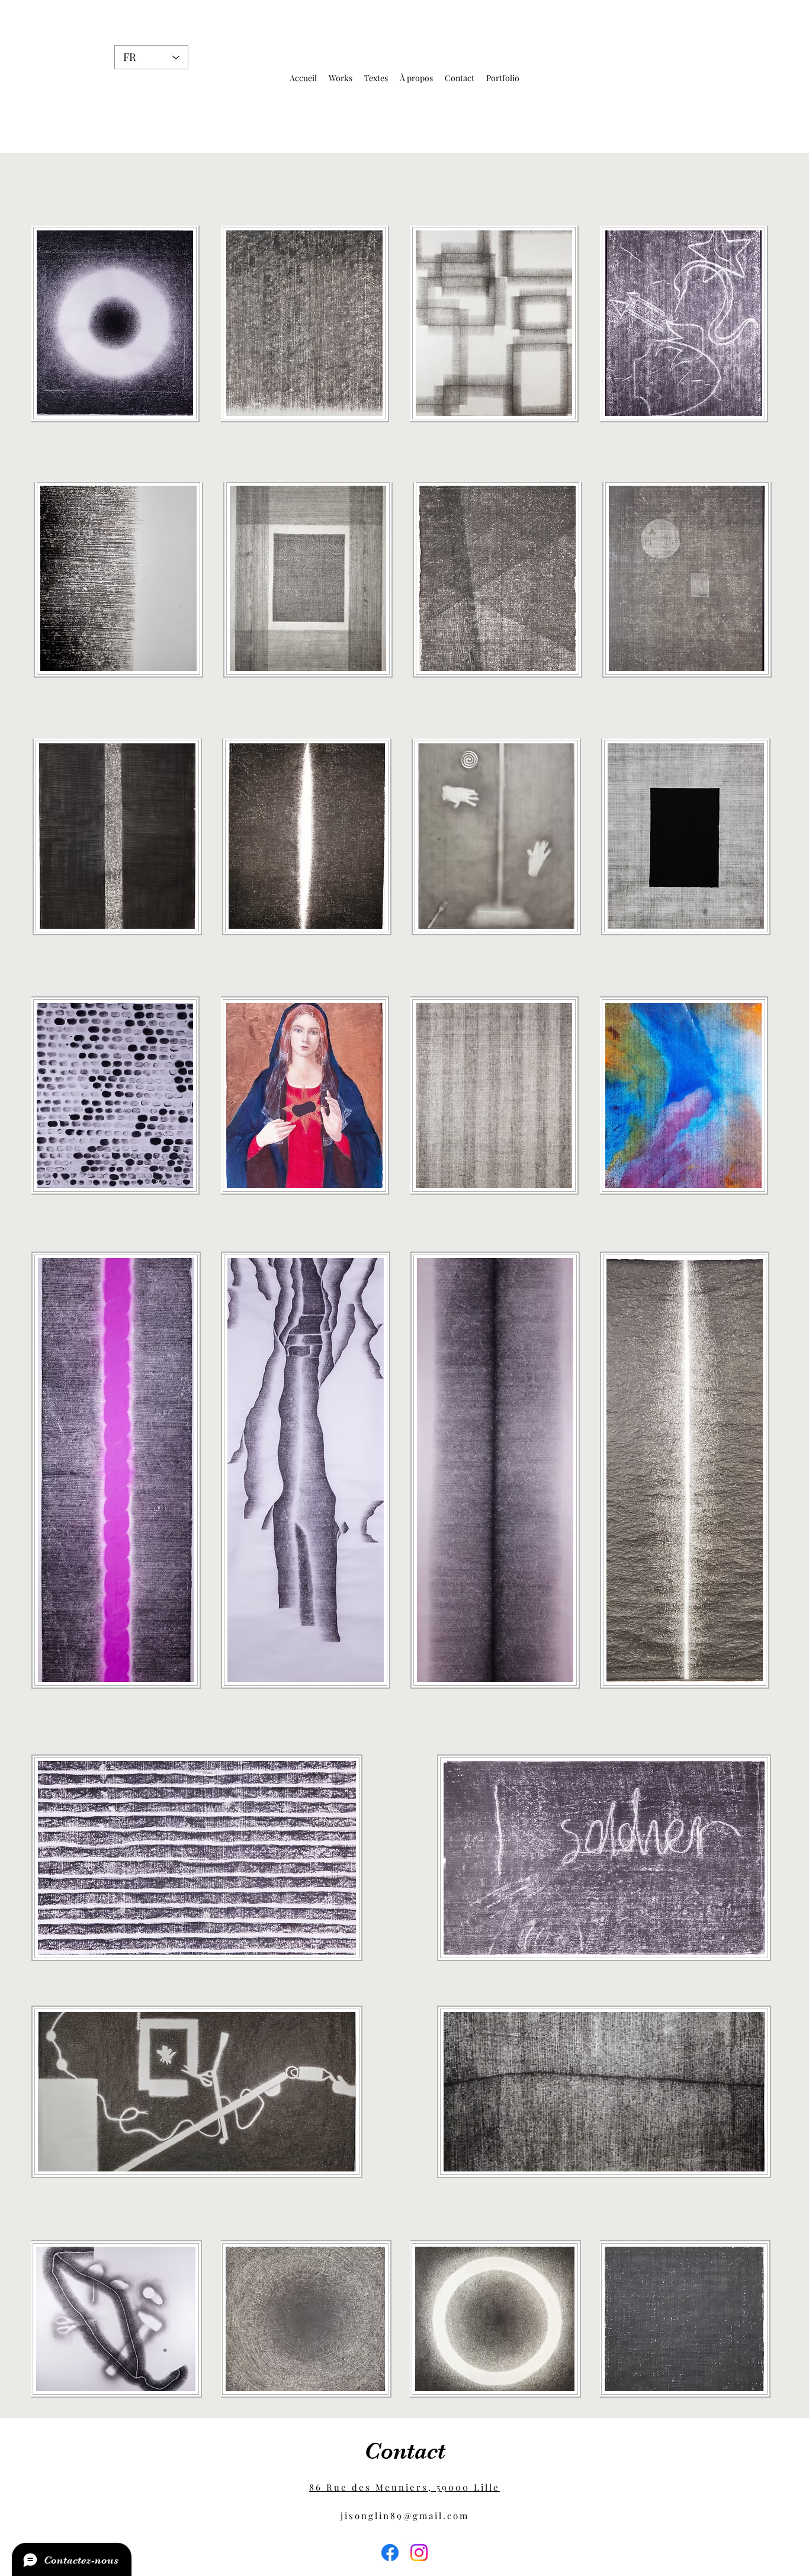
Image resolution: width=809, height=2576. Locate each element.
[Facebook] (390, 2553)
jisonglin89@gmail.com (405, 2516)
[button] (341, 78)
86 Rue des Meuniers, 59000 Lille (404, 2487)
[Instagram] (419, 2553)
